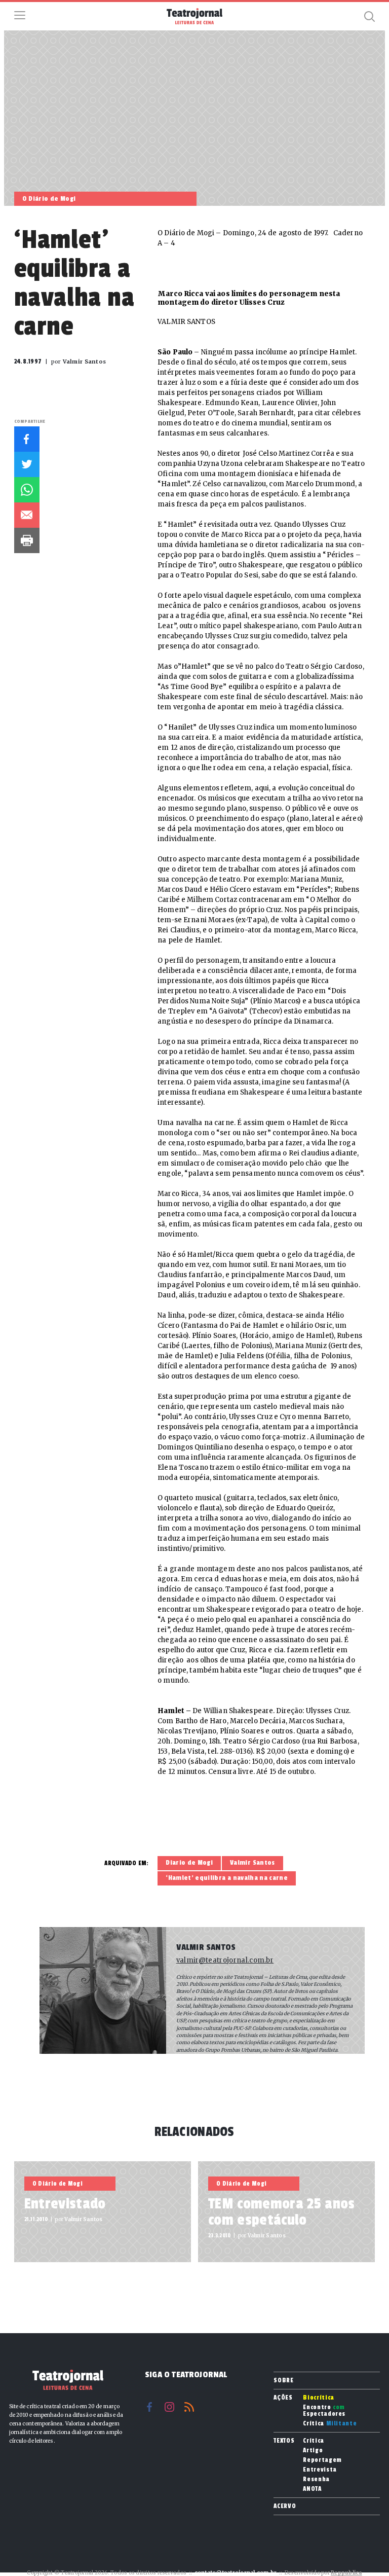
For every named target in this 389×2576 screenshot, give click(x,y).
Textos (284, 2441)
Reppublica (346, 2573)
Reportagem (322, 2460)
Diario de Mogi (189, 1863)
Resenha (316, 2479)
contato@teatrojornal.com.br (236, 2573)
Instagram (169, 2407)
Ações (283, 2398)
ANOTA (312, 2489)
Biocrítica (319, 2398)
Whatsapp (27, 490)
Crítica (330, 2424)
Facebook (27, 439)
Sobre (283, 2380)
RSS (189, 2407)
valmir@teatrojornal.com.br (225, 1960)
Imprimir (27, 540)
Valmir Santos (252, 1863)
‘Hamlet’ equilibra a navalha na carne (227, 1878)
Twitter (27, 464)
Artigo (313, 2451)
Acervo (285, 2506)
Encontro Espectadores (324, 2411)
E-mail (27, 515)
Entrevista (320, 2470)
